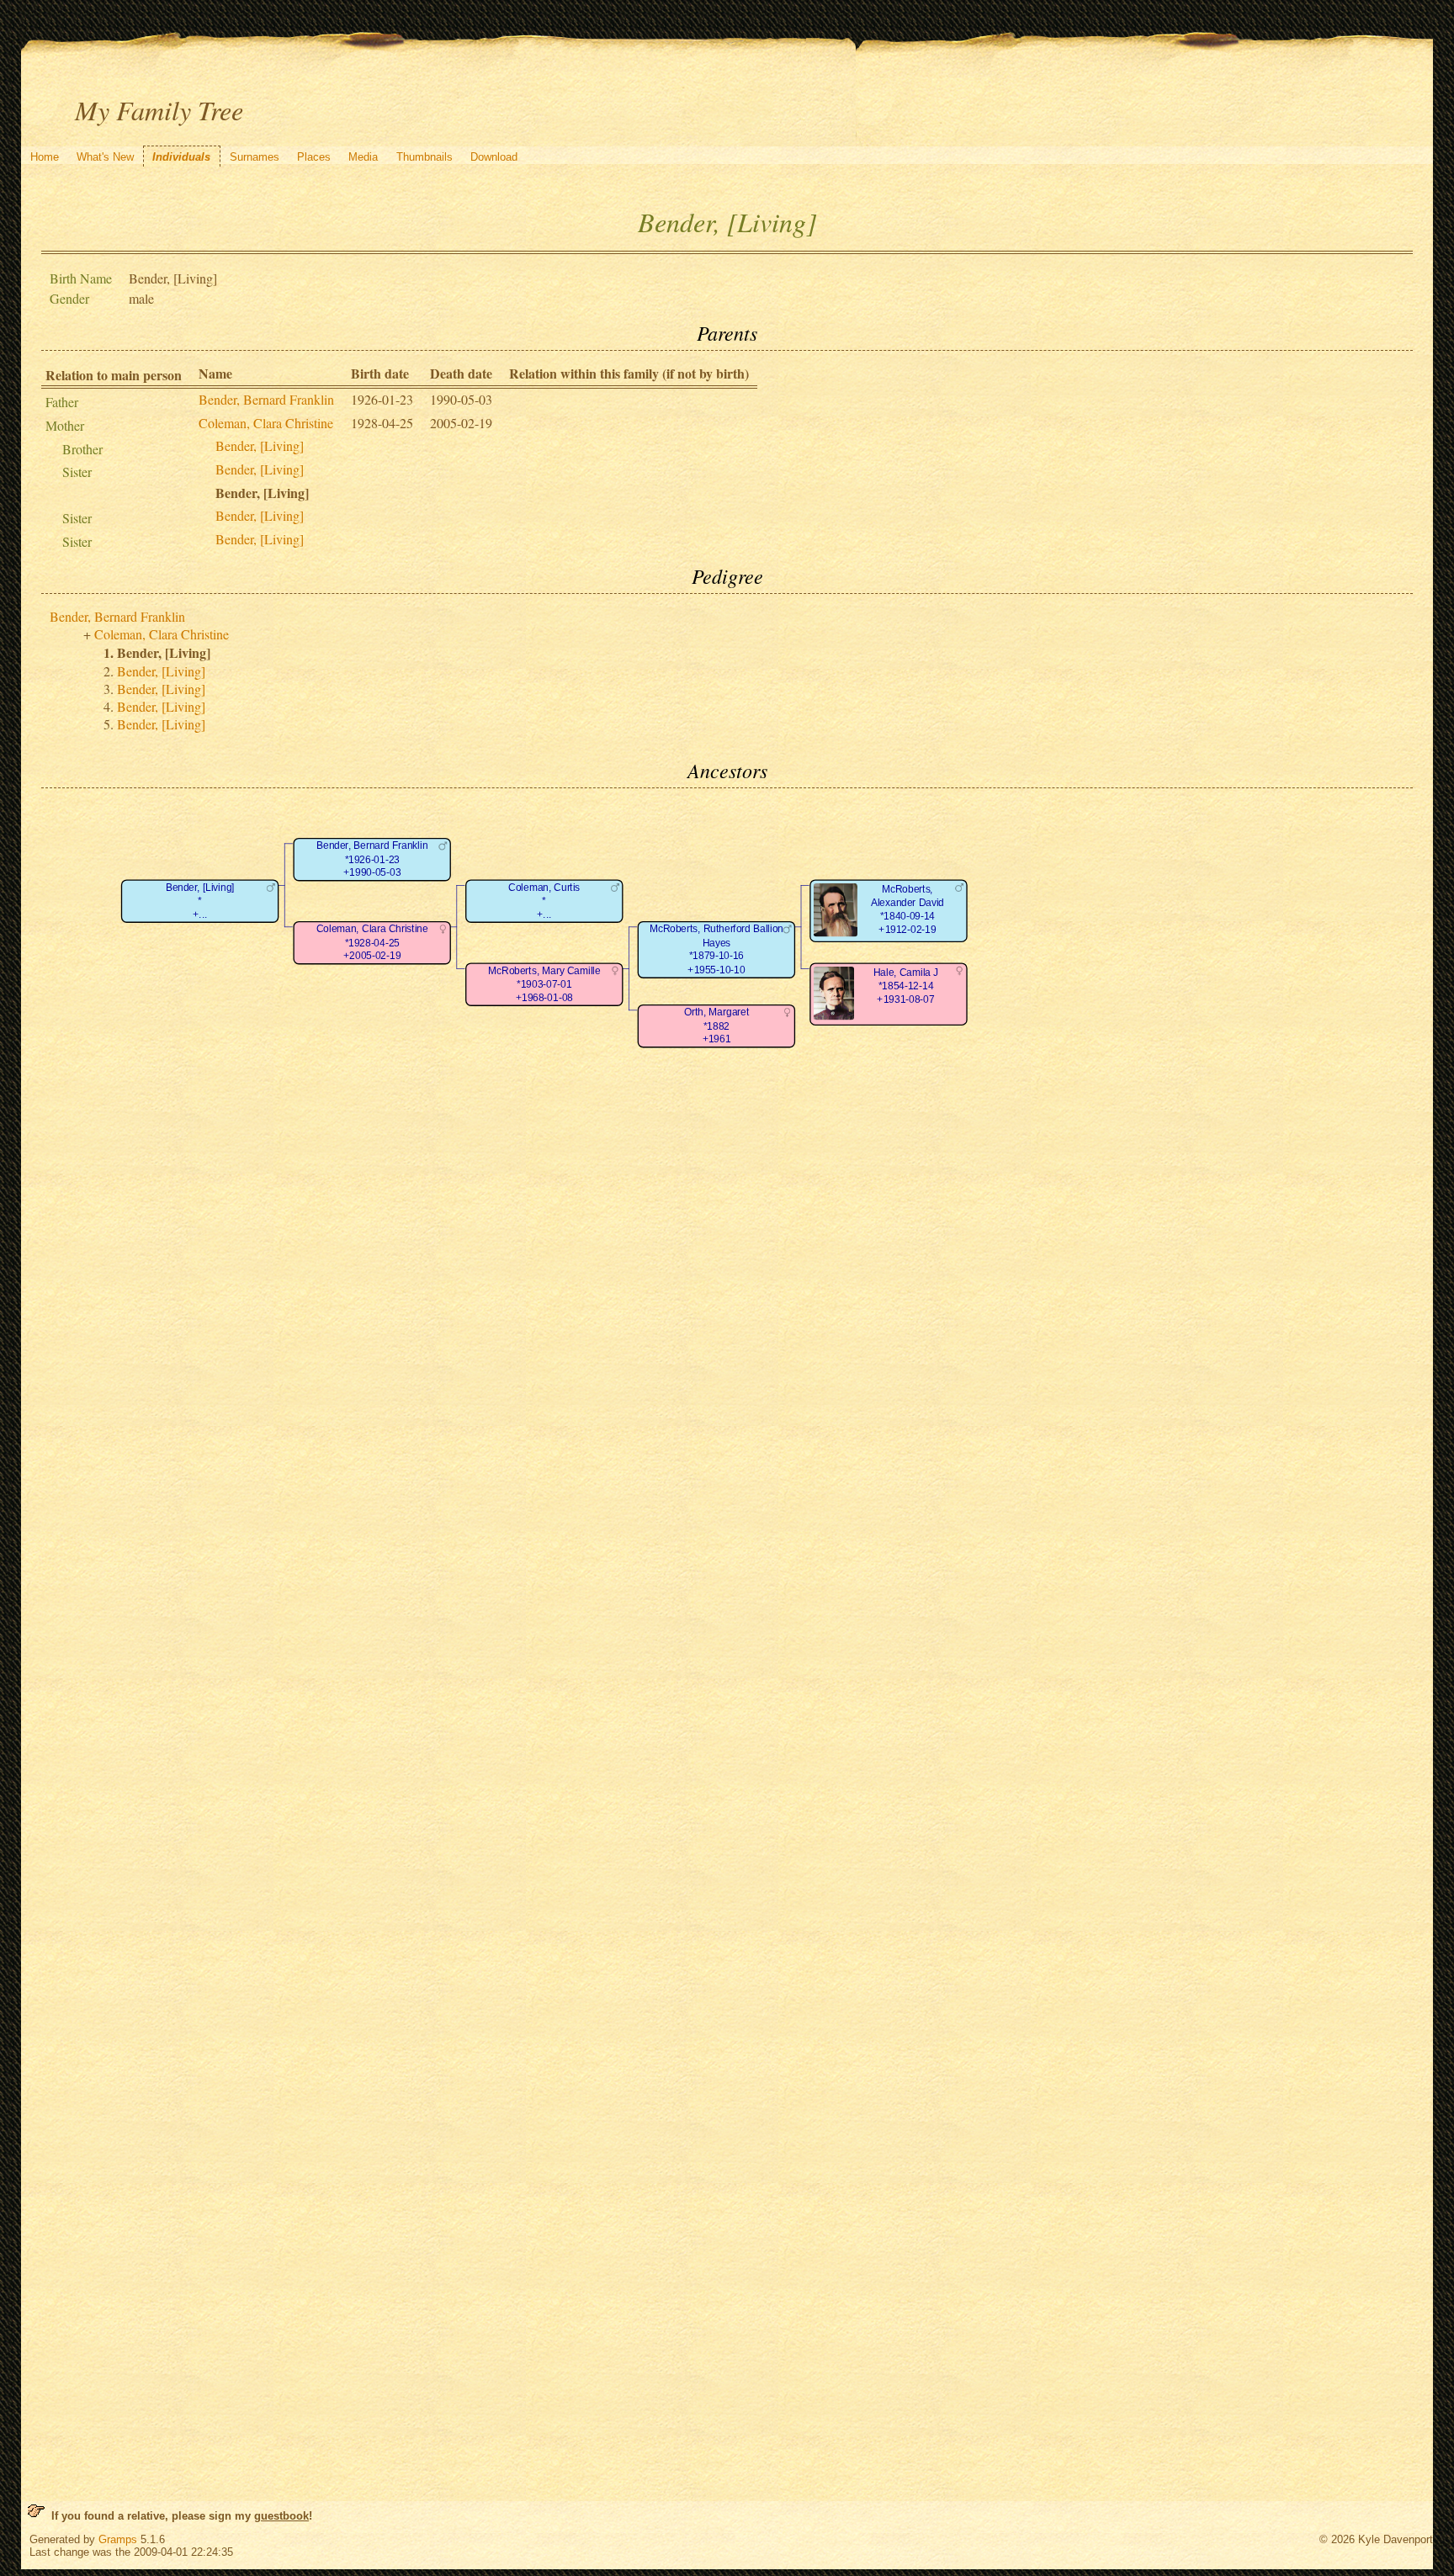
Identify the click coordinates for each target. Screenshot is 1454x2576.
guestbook (281, 2516)
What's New (105, 157)
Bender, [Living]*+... (200, 901)
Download (494, 157)
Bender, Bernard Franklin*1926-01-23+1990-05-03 (372, 860)
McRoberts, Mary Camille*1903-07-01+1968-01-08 (544, 984)
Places (314, 157)
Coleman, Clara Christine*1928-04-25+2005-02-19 (372, 943)
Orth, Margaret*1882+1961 (716, 1026)
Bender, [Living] (260, 445)
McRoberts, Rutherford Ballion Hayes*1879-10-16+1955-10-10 (716, 950)
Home (45, 157)
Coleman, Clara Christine (266, 423)
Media (363, 157)
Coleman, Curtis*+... (544, 901)
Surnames (255, 157)
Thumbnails (425, 157)
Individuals (181, 157)
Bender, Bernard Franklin (266, 399)
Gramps (118, 2539)
